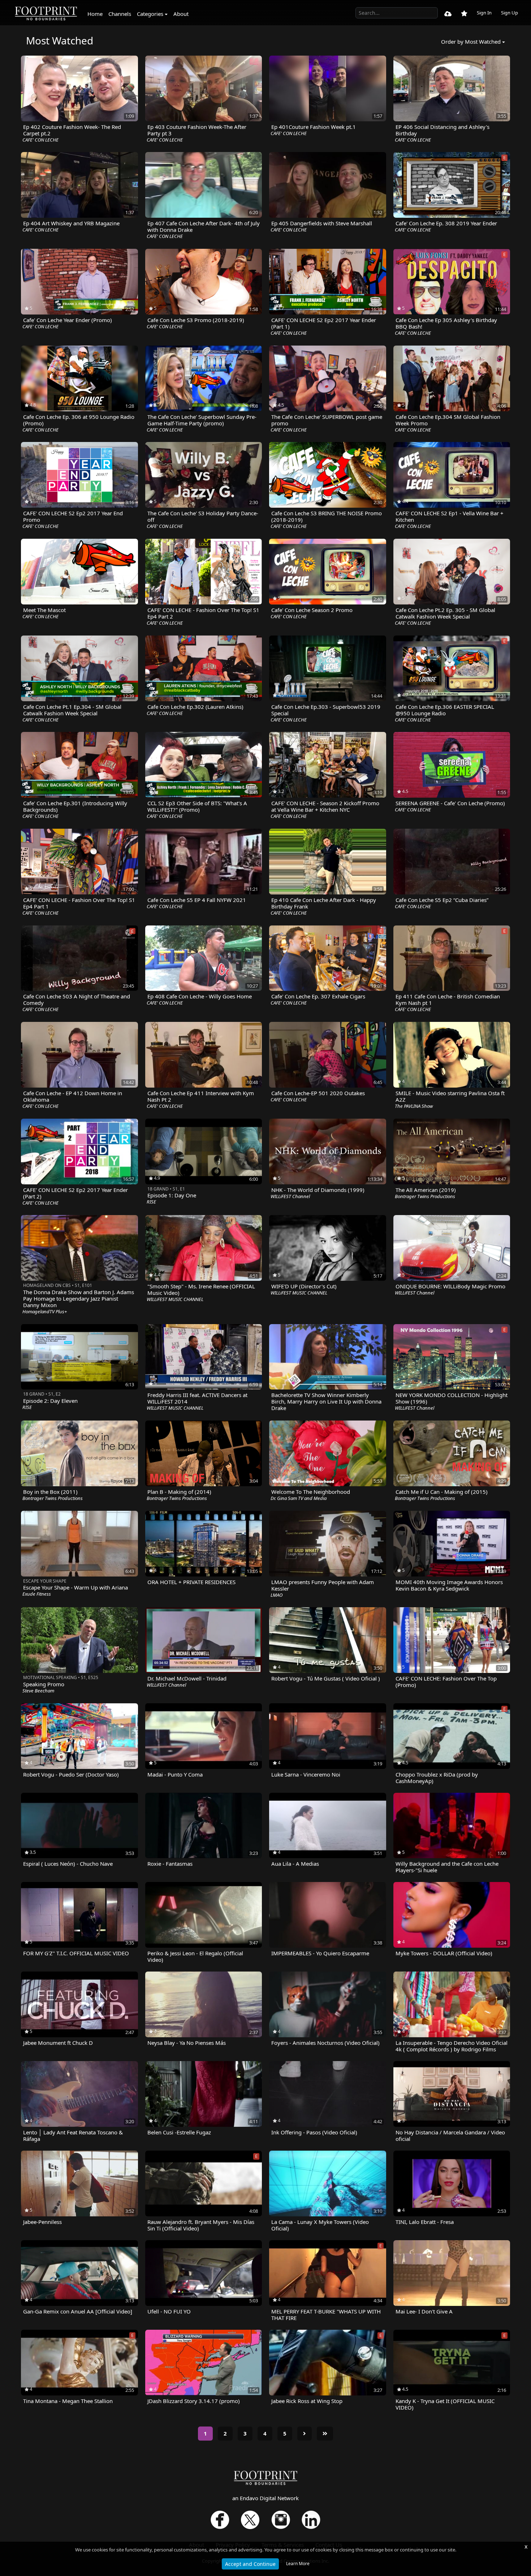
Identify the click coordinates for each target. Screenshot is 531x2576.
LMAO (277, 1595)
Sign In (484, 13)
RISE (151, 1202)
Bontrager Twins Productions (425, 1196)
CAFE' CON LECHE (40, 140)
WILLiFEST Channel (290, 1196)
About (181, 14)
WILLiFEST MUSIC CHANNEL (175, 1299)
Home (95, 14)
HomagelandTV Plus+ (45, 1311)
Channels (120, 14)
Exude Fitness (37, 1594)
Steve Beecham (38, 1691)
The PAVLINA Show (414, 1106)
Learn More (298, 2564)
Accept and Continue (250, 2564)
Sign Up (510, 13)
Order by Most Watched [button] (471, 42)
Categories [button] (150, 14)
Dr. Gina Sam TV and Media (299, 1498)
